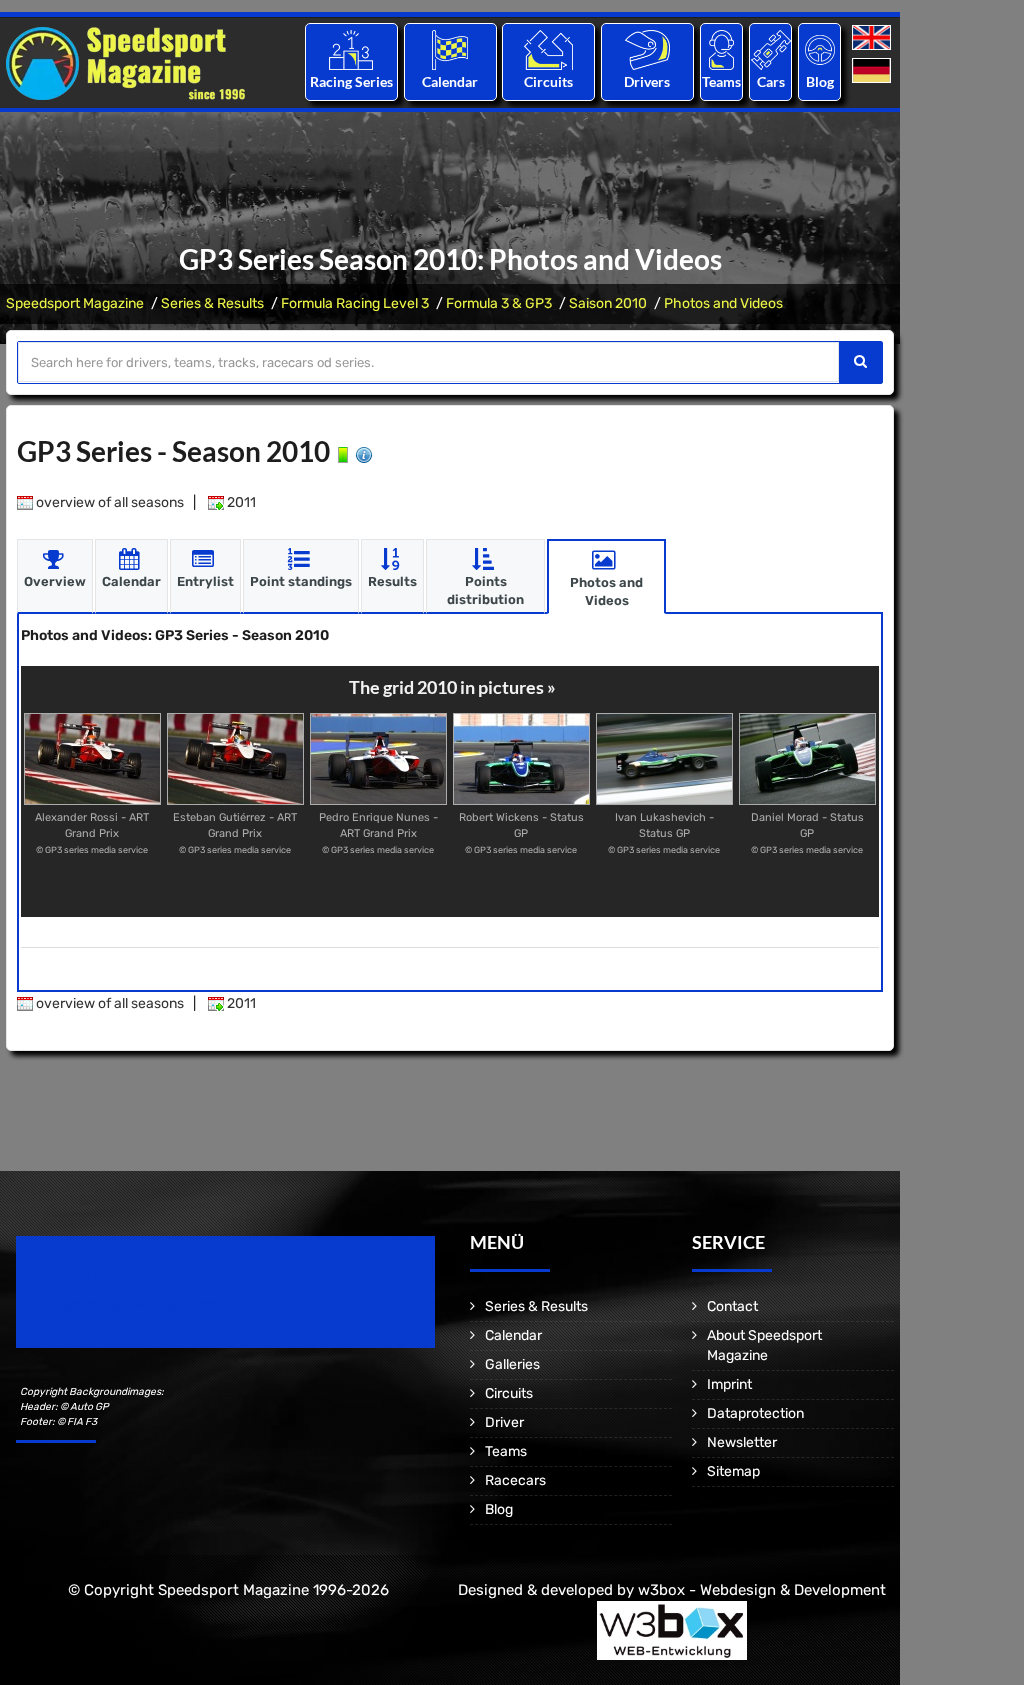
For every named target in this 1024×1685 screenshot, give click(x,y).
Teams (721, 81)
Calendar (450, 81)
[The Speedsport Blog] (820, 49)
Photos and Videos (723, 303)
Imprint (729, 1384)
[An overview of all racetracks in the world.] (548, 49)
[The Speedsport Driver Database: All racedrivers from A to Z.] (647, 49)
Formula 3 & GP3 (499, 303)
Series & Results (212, 303)
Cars (771, 81)
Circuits (548, 81)
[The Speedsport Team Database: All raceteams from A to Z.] (721, 49)
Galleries (512, 1364)
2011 (240, 502)
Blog (820, 81)
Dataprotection (755, 1413)
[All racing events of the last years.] (450, 49)
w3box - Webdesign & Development (762, 1590)
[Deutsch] (873, 71)
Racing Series (351, 81)
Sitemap (733, 1471)
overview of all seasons (108, 502)
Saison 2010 (608, 303)
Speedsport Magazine (75, 303)
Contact (732, 1306)
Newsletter (742, 1442)
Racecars (515, 1480)
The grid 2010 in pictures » (452, 687)
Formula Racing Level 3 (355, 303)
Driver (504, 1422)
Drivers (647, 81)
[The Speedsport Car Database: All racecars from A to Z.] (771, 49)
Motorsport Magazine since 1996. (130, 1305)
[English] (873, 38)
